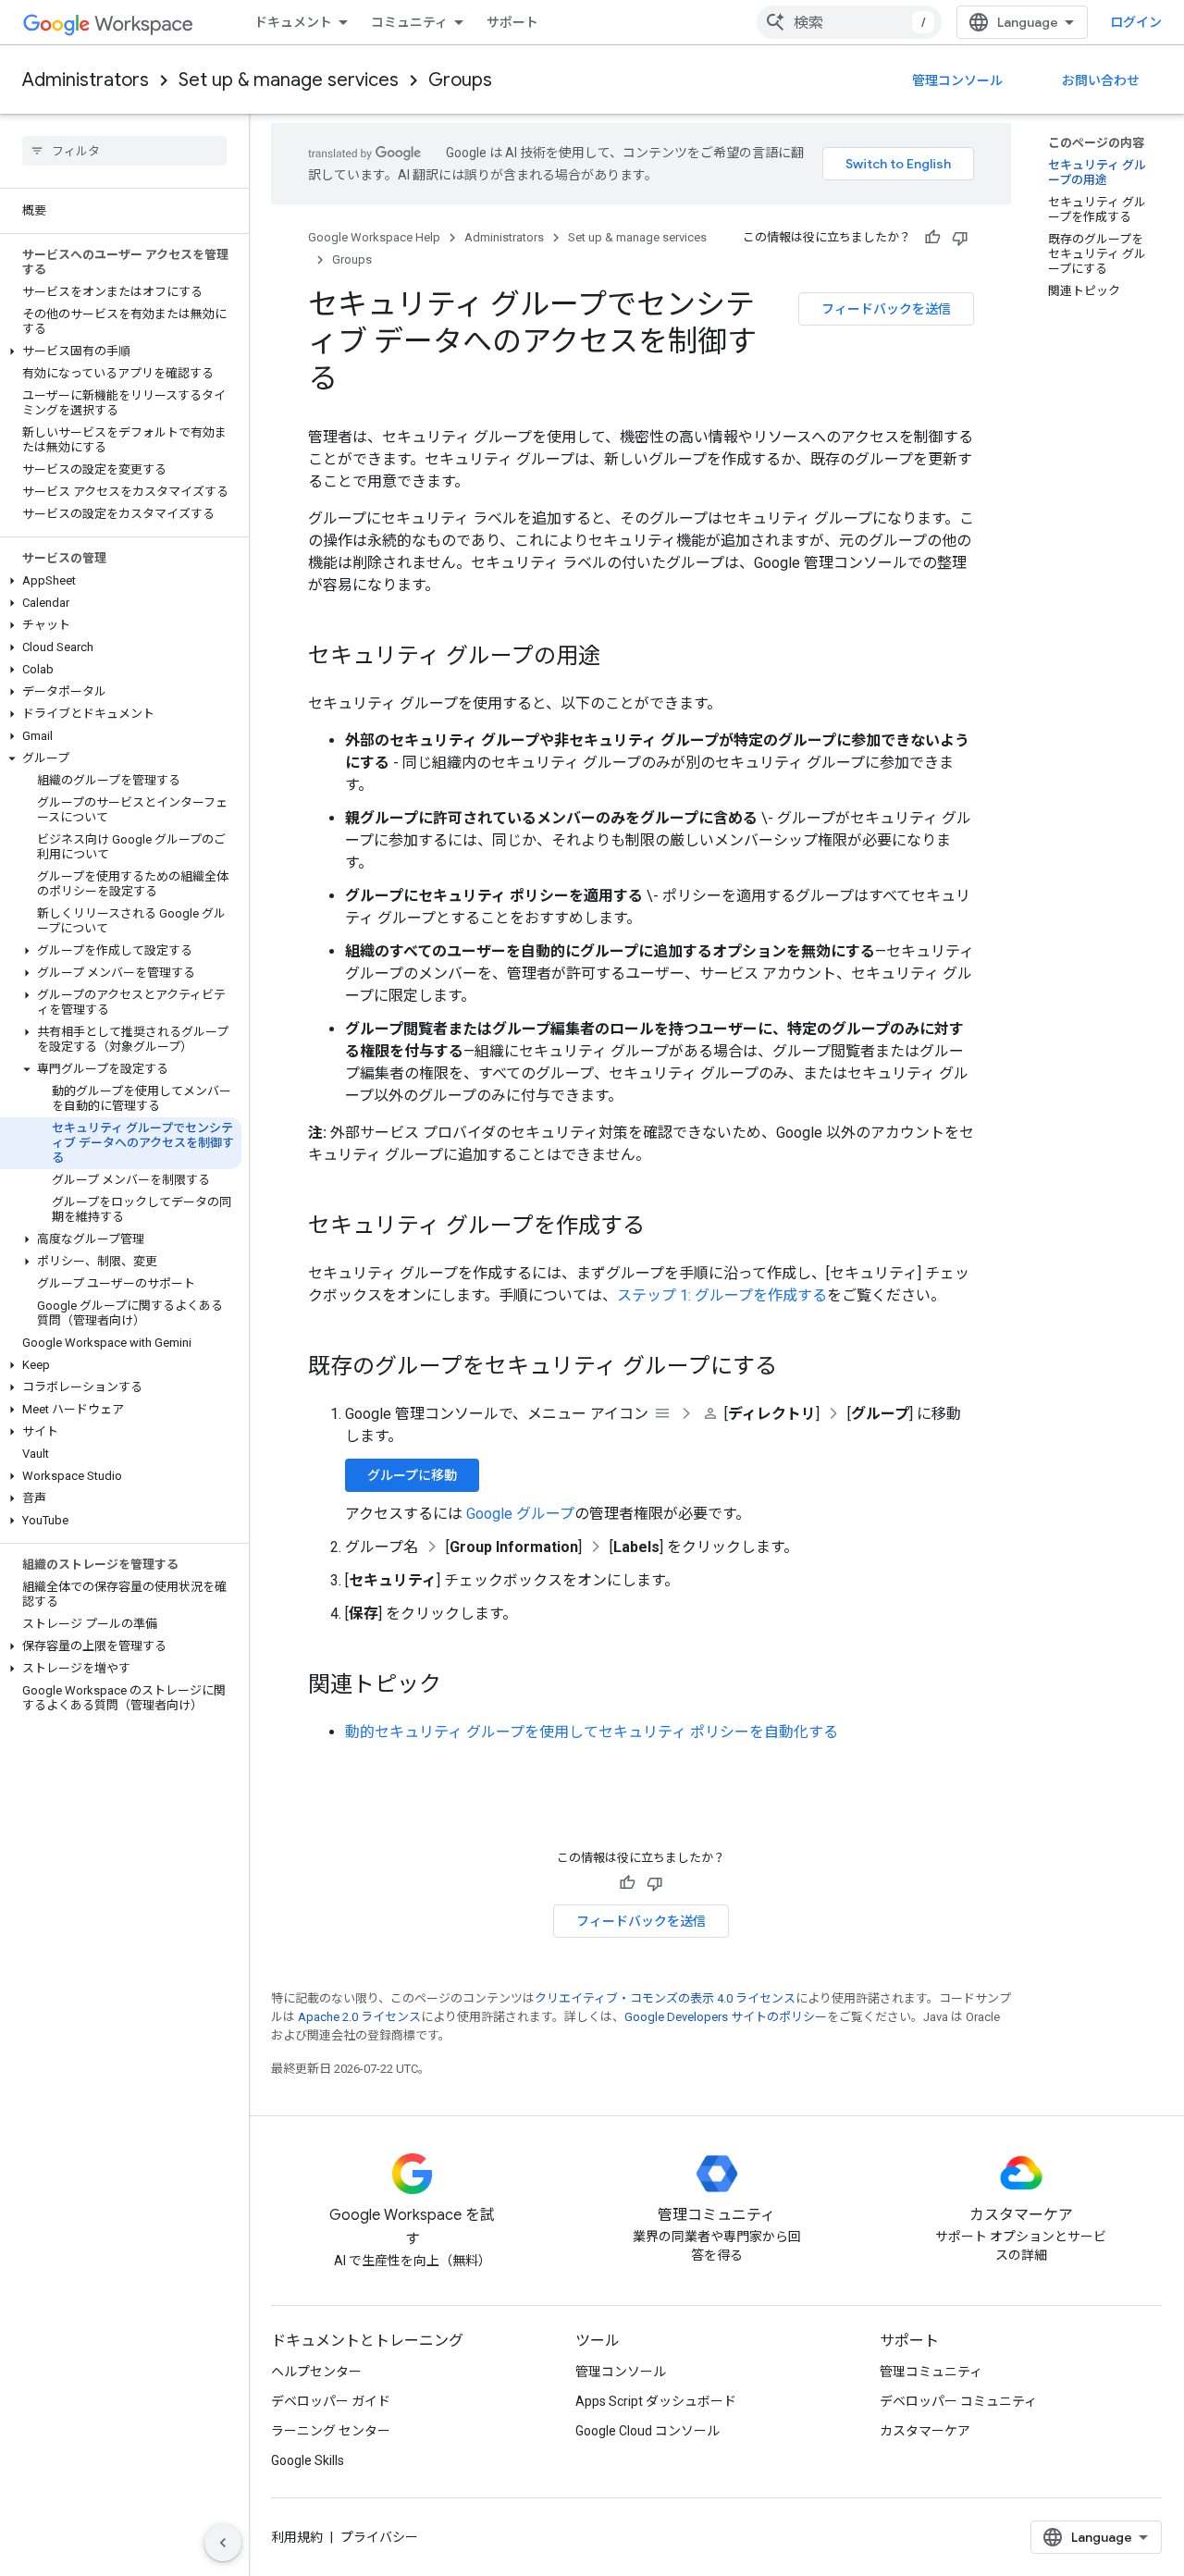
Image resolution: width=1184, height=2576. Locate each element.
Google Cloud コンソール (647, 2431)
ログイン (1136, 22)
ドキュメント (293, 22)
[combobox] (849, 22)
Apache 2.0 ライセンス (359, 2017)
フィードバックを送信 (886, 309)
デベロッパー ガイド (331, 2401)
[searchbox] (124, 151)
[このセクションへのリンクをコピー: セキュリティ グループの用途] (619, 658)
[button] (121, 351)
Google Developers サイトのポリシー (726, 2017)
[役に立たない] (960, 238)
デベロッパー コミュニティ (958, 2401)
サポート (512, 22)
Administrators (86, 80)
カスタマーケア (925, 2431)
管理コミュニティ (931, 2372)
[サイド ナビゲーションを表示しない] (223, 2543)
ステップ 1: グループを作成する (722, 1295)
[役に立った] (932, 238)
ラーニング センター (331, 2431)
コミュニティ (409, 22)
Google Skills (308, 2460)
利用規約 (297, 2537)
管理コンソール (957, 80)
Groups (460, 80)
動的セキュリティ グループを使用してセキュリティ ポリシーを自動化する (592, 1732)
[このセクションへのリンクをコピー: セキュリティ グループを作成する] (663, 1227)
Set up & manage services (289, 80)
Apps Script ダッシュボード (656, 2401)
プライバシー (379, 2537)
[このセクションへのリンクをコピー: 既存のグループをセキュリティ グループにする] (795, 1368)
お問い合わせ (1101, 80)
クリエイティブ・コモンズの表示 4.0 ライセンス (665, 1998)
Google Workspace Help (374, 237)
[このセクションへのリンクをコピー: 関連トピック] (460, 1686)
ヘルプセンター (316, 2372)
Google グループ (520, 1514)
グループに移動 (412, 1475)
